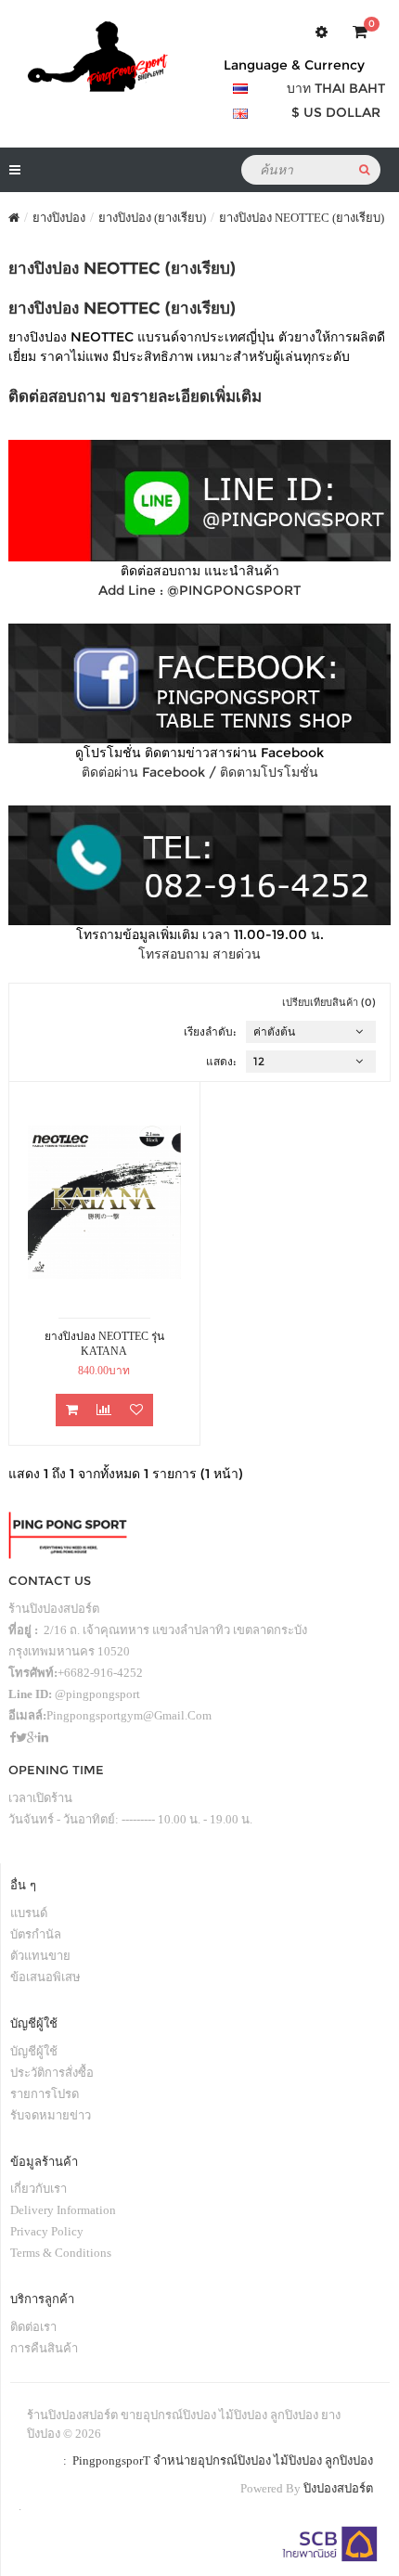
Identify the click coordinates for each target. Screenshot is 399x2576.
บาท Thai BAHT (336, 88)
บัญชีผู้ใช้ (34, 2051)
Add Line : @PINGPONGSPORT (199, 590)
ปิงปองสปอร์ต (338, 2488)
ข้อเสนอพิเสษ (45, 1977)
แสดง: (221, 1061)
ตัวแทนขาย (40, 1956)
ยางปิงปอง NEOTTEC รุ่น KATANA (104, 1344)
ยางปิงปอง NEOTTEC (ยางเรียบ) (302, 218)
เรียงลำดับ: (210, 1031)
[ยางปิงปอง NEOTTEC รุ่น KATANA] (104, 1202)
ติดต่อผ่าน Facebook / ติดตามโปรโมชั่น (200, 772)
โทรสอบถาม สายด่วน (199, 954)
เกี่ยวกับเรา (39, 2189)
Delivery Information (63, 2210)
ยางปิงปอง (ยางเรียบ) (152, 218)
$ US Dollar (336, 112)
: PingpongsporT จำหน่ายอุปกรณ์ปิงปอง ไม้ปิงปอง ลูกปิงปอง (215, 2460)
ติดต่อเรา (33, 2327)
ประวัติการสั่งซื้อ (52, 2073)
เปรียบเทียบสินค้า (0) (329, 1002)
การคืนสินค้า (44, 2348)
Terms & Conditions (61, 2253)
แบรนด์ (29, 1913)
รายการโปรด (45, 2094)
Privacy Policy (47, 2231)
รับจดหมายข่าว (51, 2115)
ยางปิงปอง (59, 218)
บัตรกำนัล (36, 1934)
